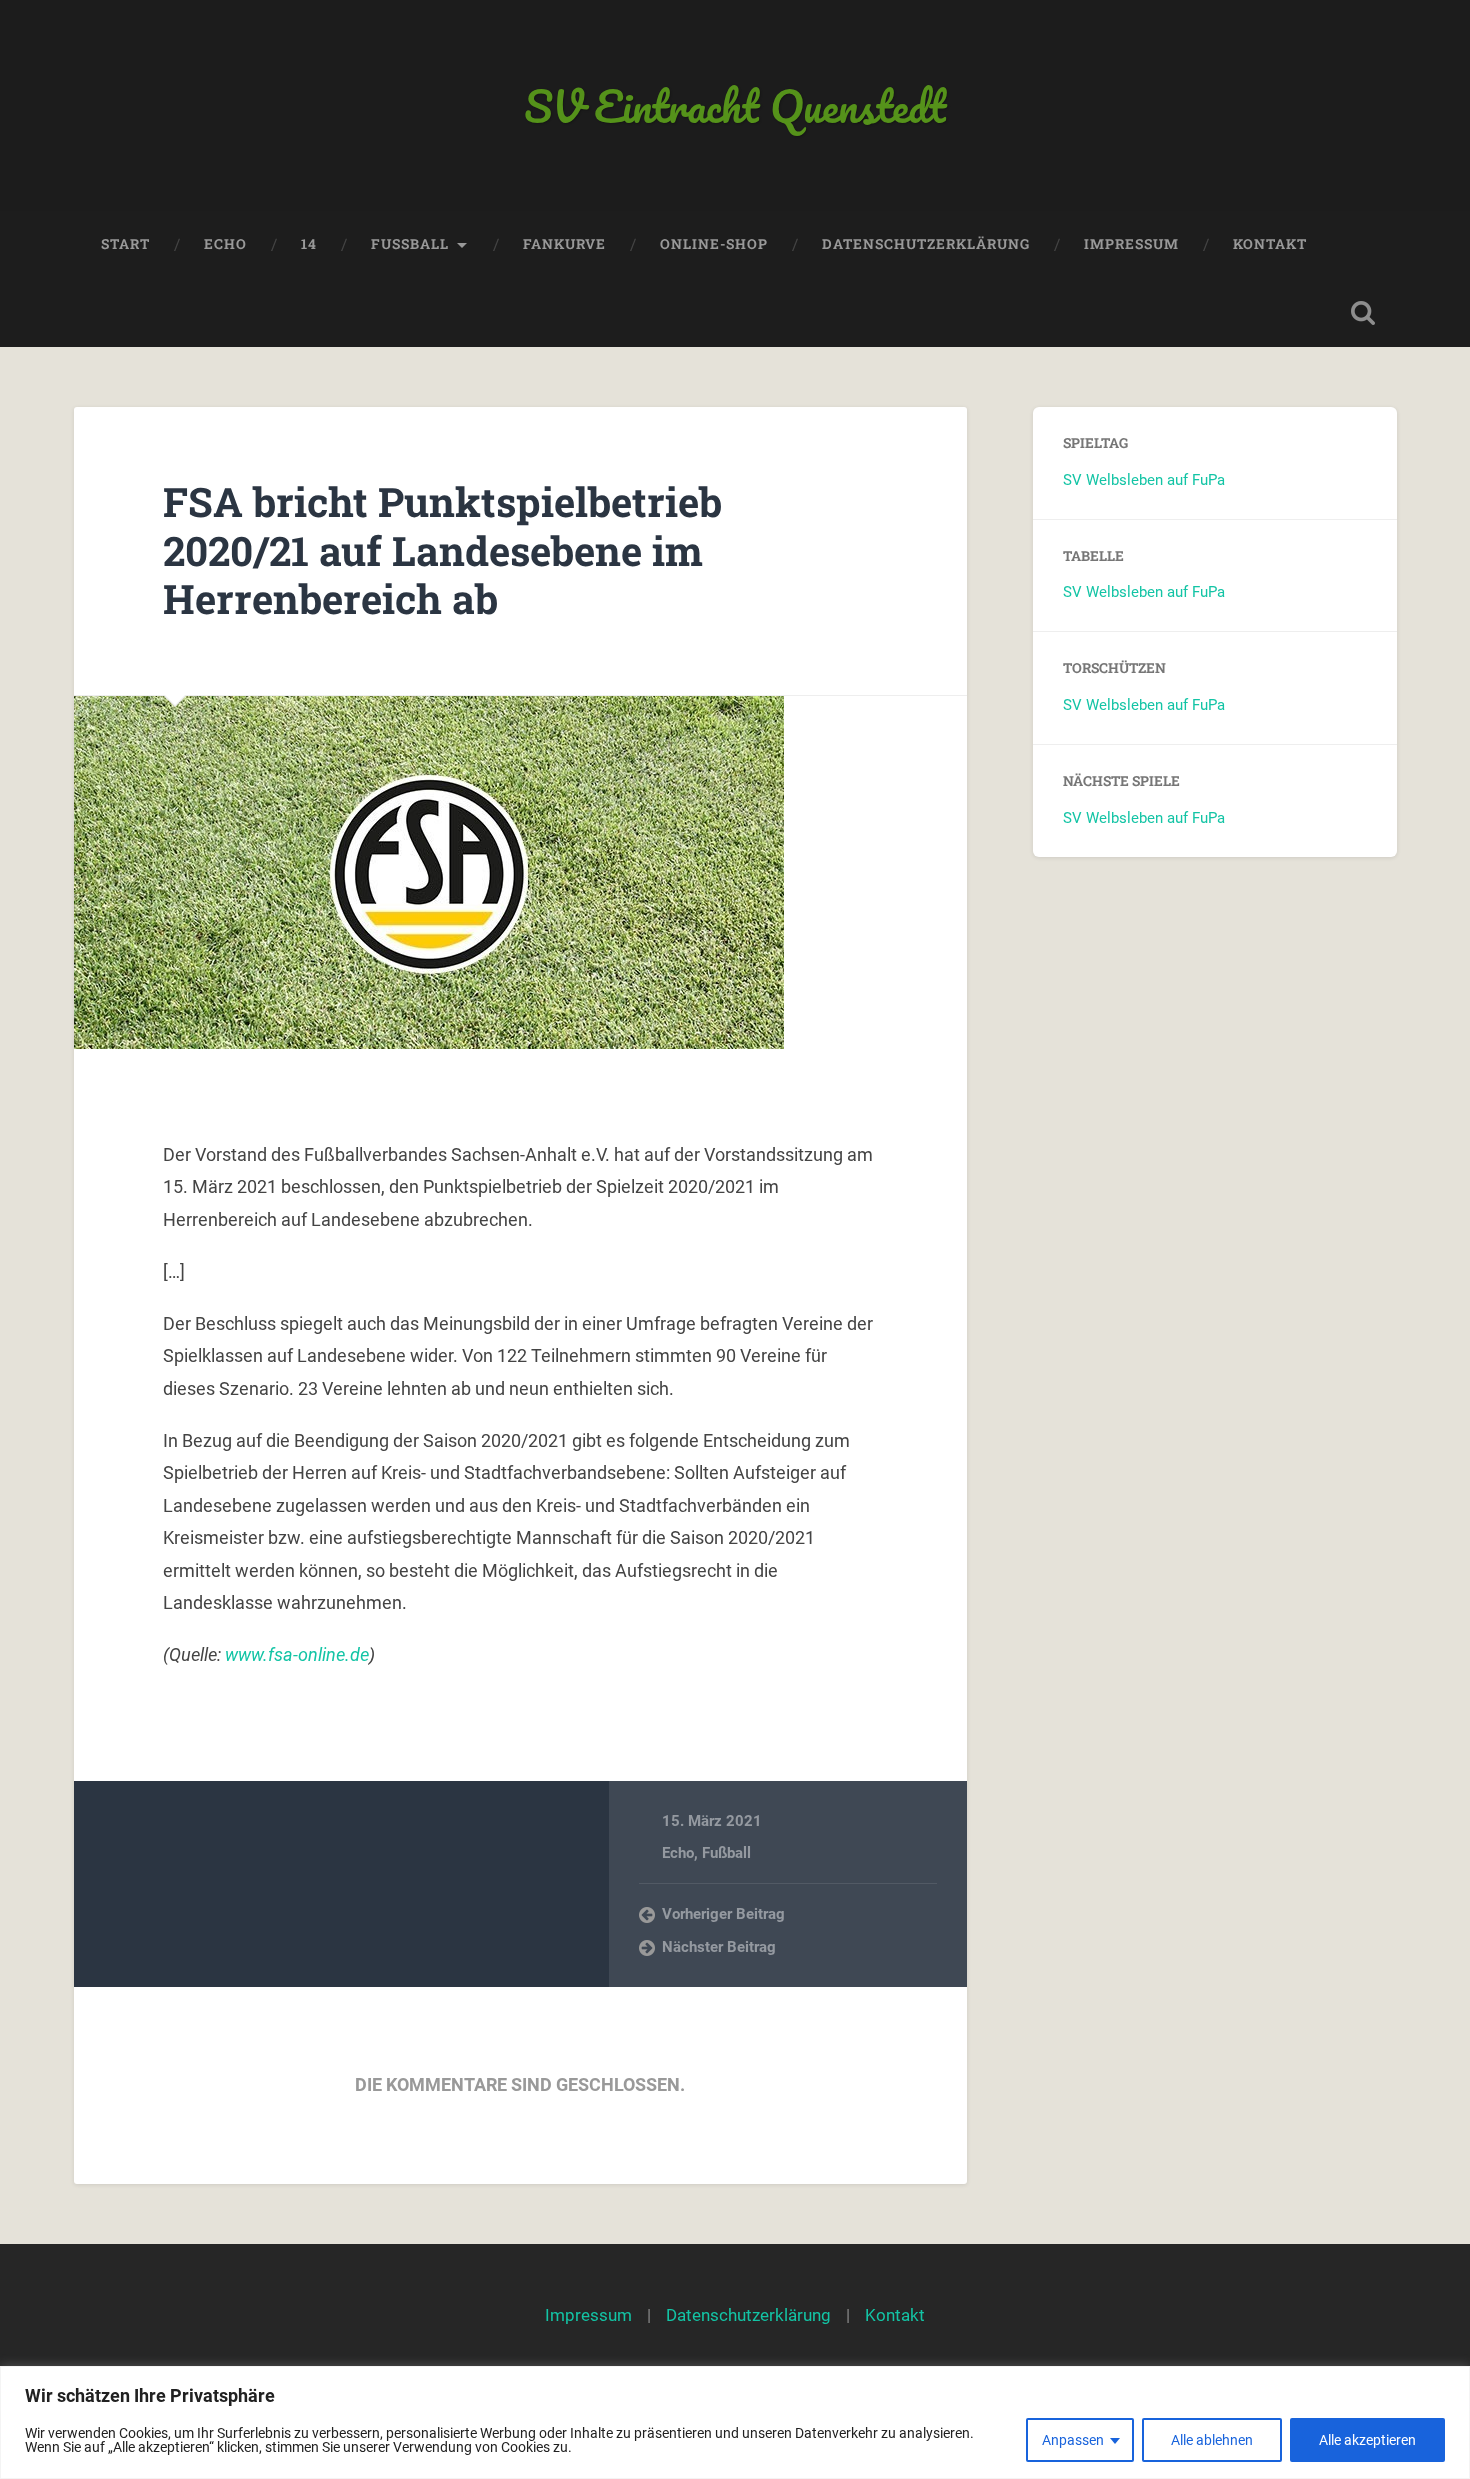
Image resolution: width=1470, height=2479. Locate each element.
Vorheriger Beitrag (723, 1914)
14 (309, 244)
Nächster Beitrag (719, 1947)
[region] (735, 2422)
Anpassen (1073, 2440)
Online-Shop (714, 244)
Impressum (1131, 244)
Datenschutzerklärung (926, 244)
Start (125, 244)
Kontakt (1270, 244)
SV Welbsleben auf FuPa (1144, 480)
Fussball (410, 244)
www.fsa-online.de (297, 1654)
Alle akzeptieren (1367, 2440)
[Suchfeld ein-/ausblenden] (1363, 313)
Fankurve (564, 244)
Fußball (726, 1853)
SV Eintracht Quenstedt (735, 105)
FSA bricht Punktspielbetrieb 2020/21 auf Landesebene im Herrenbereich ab (442, 550)
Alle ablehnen (1212, 2440)
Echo (225, 244)
